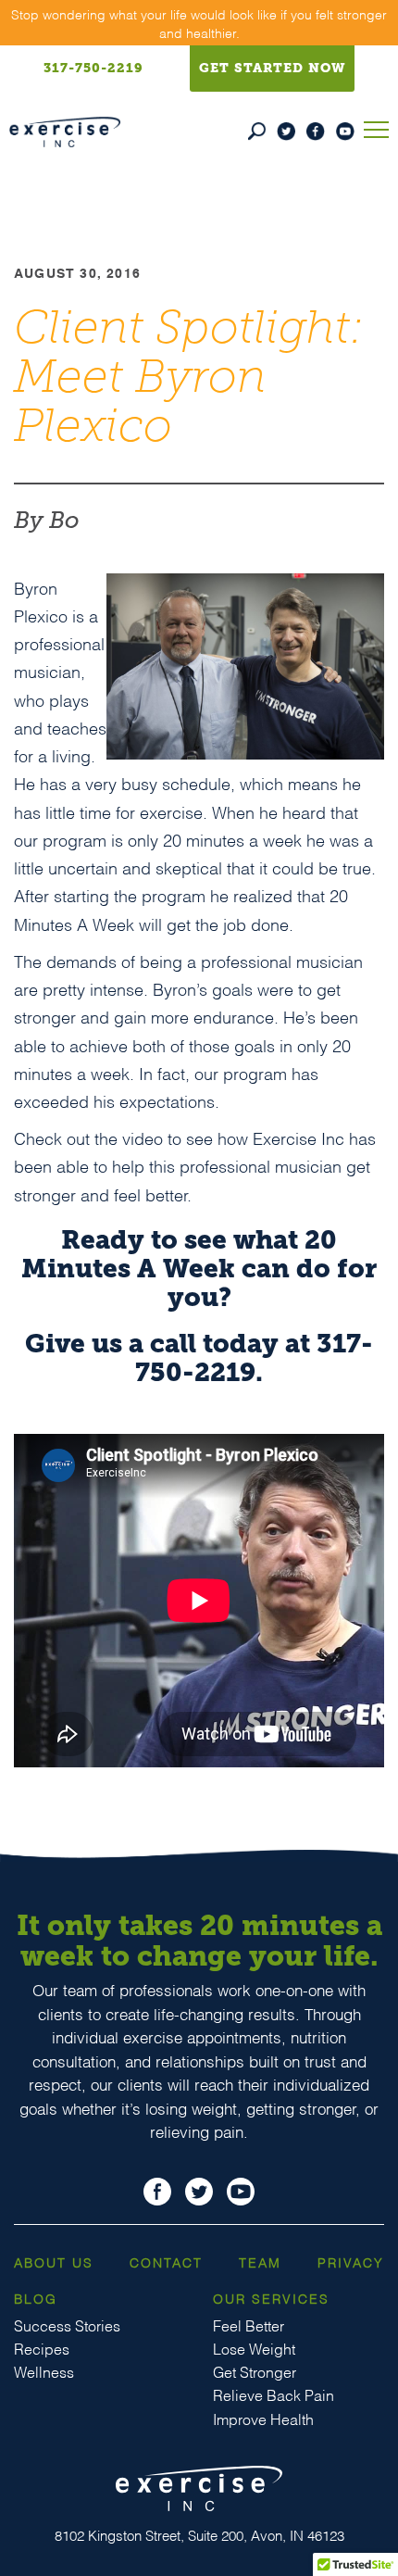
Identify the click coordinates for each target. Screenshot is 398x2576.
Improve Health (263, 2418)
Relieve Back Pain (274, 2394)
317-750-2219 (93, 68)
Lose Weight (254, 2348)
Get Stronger (255, 2371)
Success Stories (67, 2325)
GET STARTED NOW (272, 68)
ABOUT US (54, 2262)
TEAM (260, 2262)
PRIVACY (351, 2262)
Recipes (42, 2348)
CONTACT (166, 2262)
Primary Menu (376, 127)
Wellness (44, 2371)
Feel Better (249, 2325)
